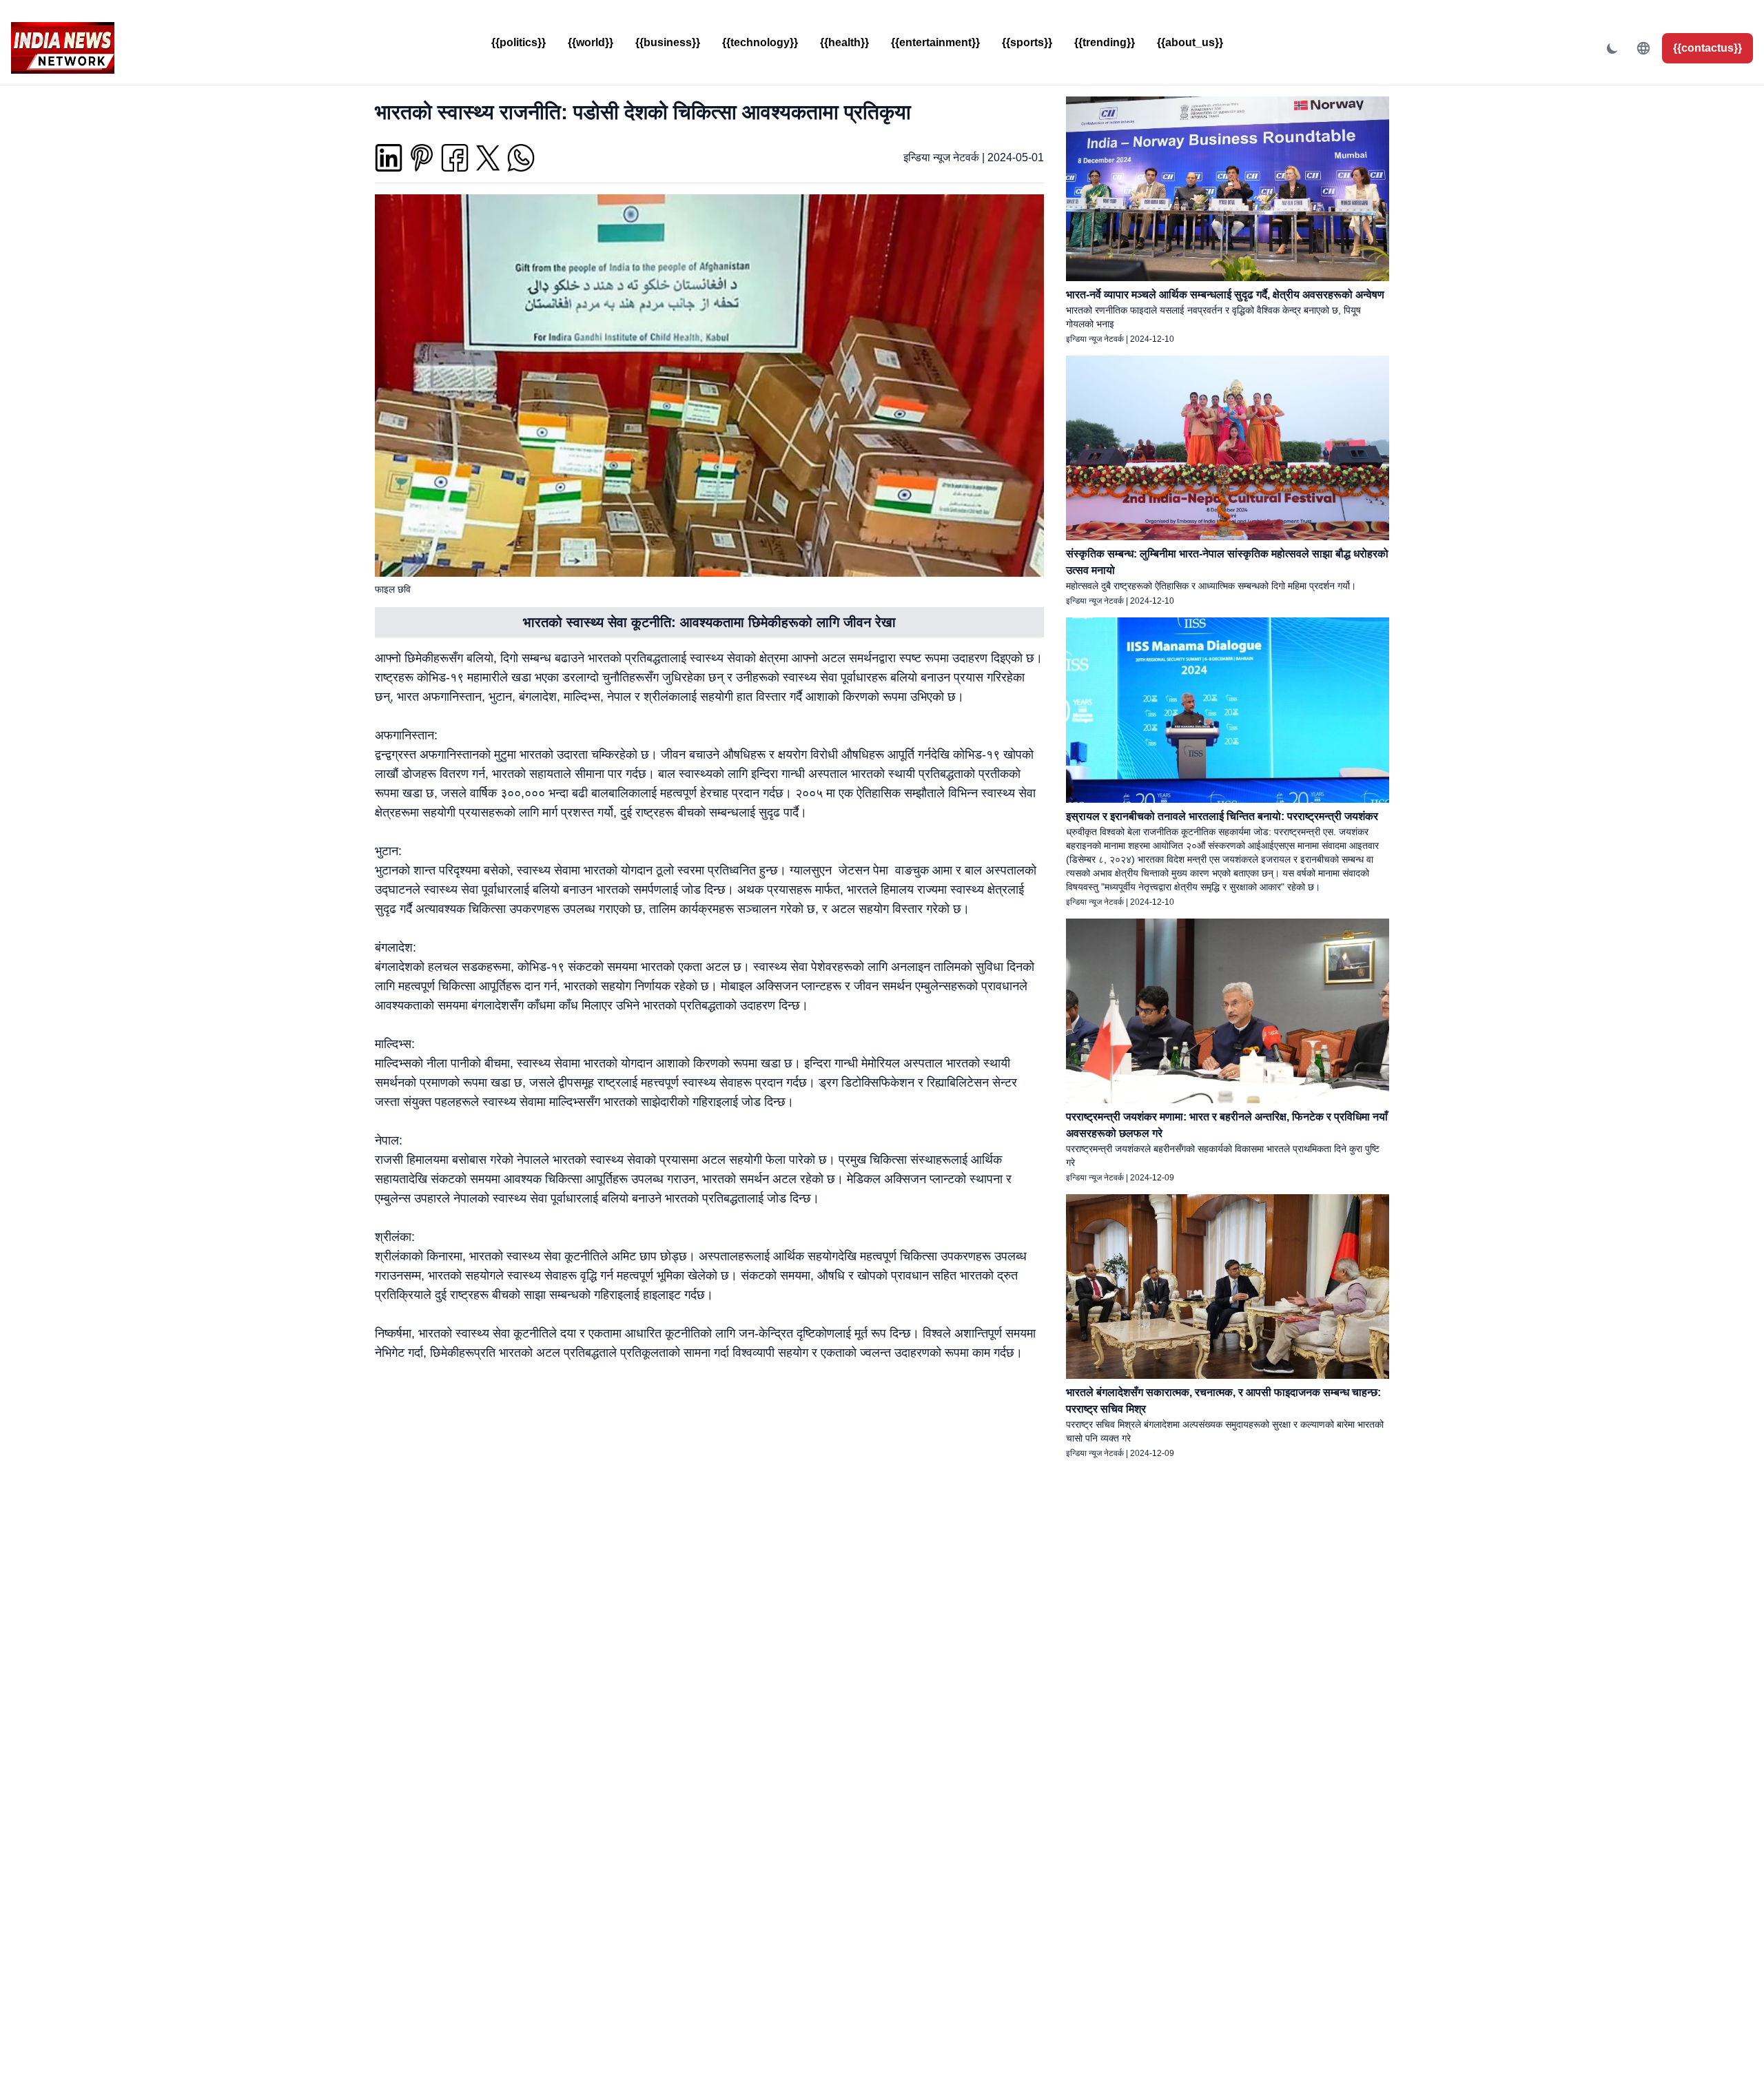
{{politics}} (519, 42)
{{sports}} (1027, 42)
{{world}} (591, 42)
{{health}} (844, 42)
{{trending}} (1105, 42)
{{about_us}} (1190, 42)
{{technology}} (760, 42)
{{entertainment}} (935, 42)
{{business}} (668, 42)
